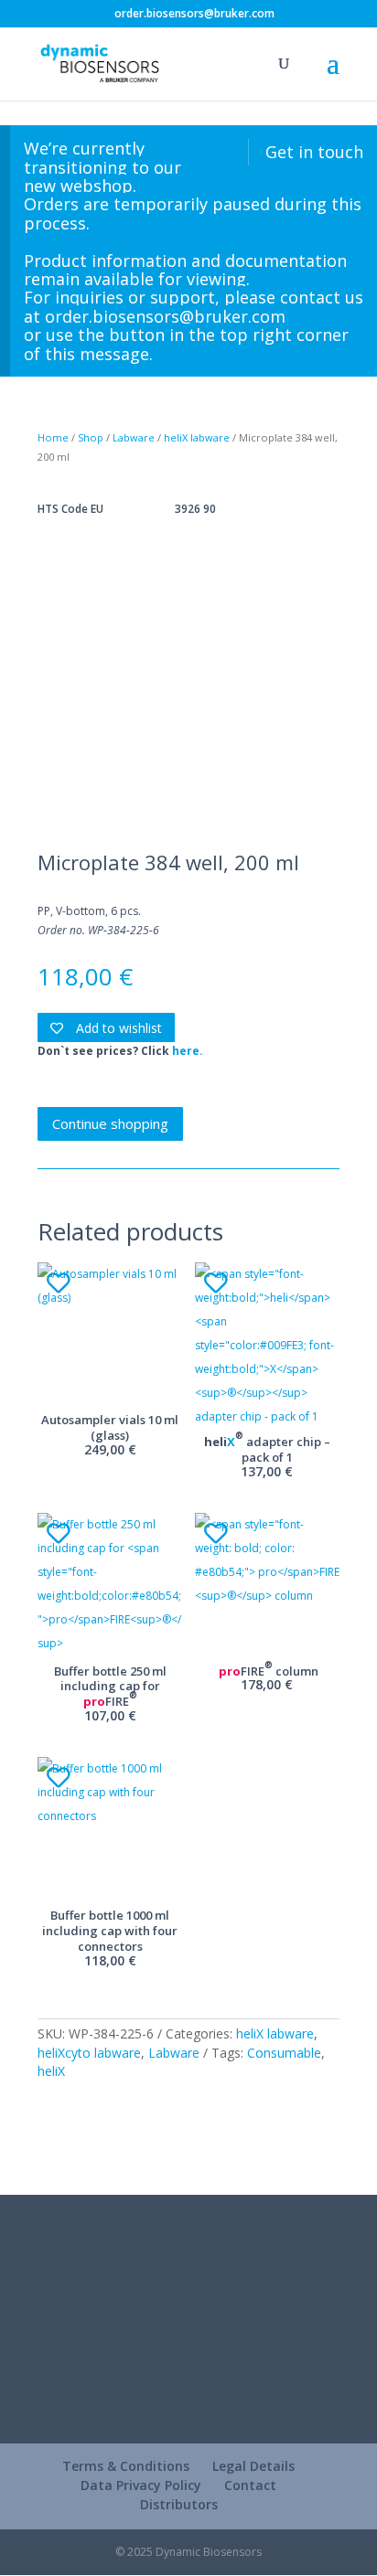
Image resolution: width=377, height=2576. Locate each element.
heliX (51, 2071)
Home (53, 437)
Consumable (284, 2053)
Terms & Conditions (126, 2466)
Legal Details (253, 2466)
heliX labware (197, 437)
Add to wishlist (117, 1028)
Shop (91, 437)
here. (188, 1051)
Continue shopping (110, 1123)
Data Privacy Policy (141, 2485)
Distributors (179, 2504)
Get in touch (314, 152)
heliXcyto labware (89, 2053)
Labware (134, 437)
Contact (250, 2485)
